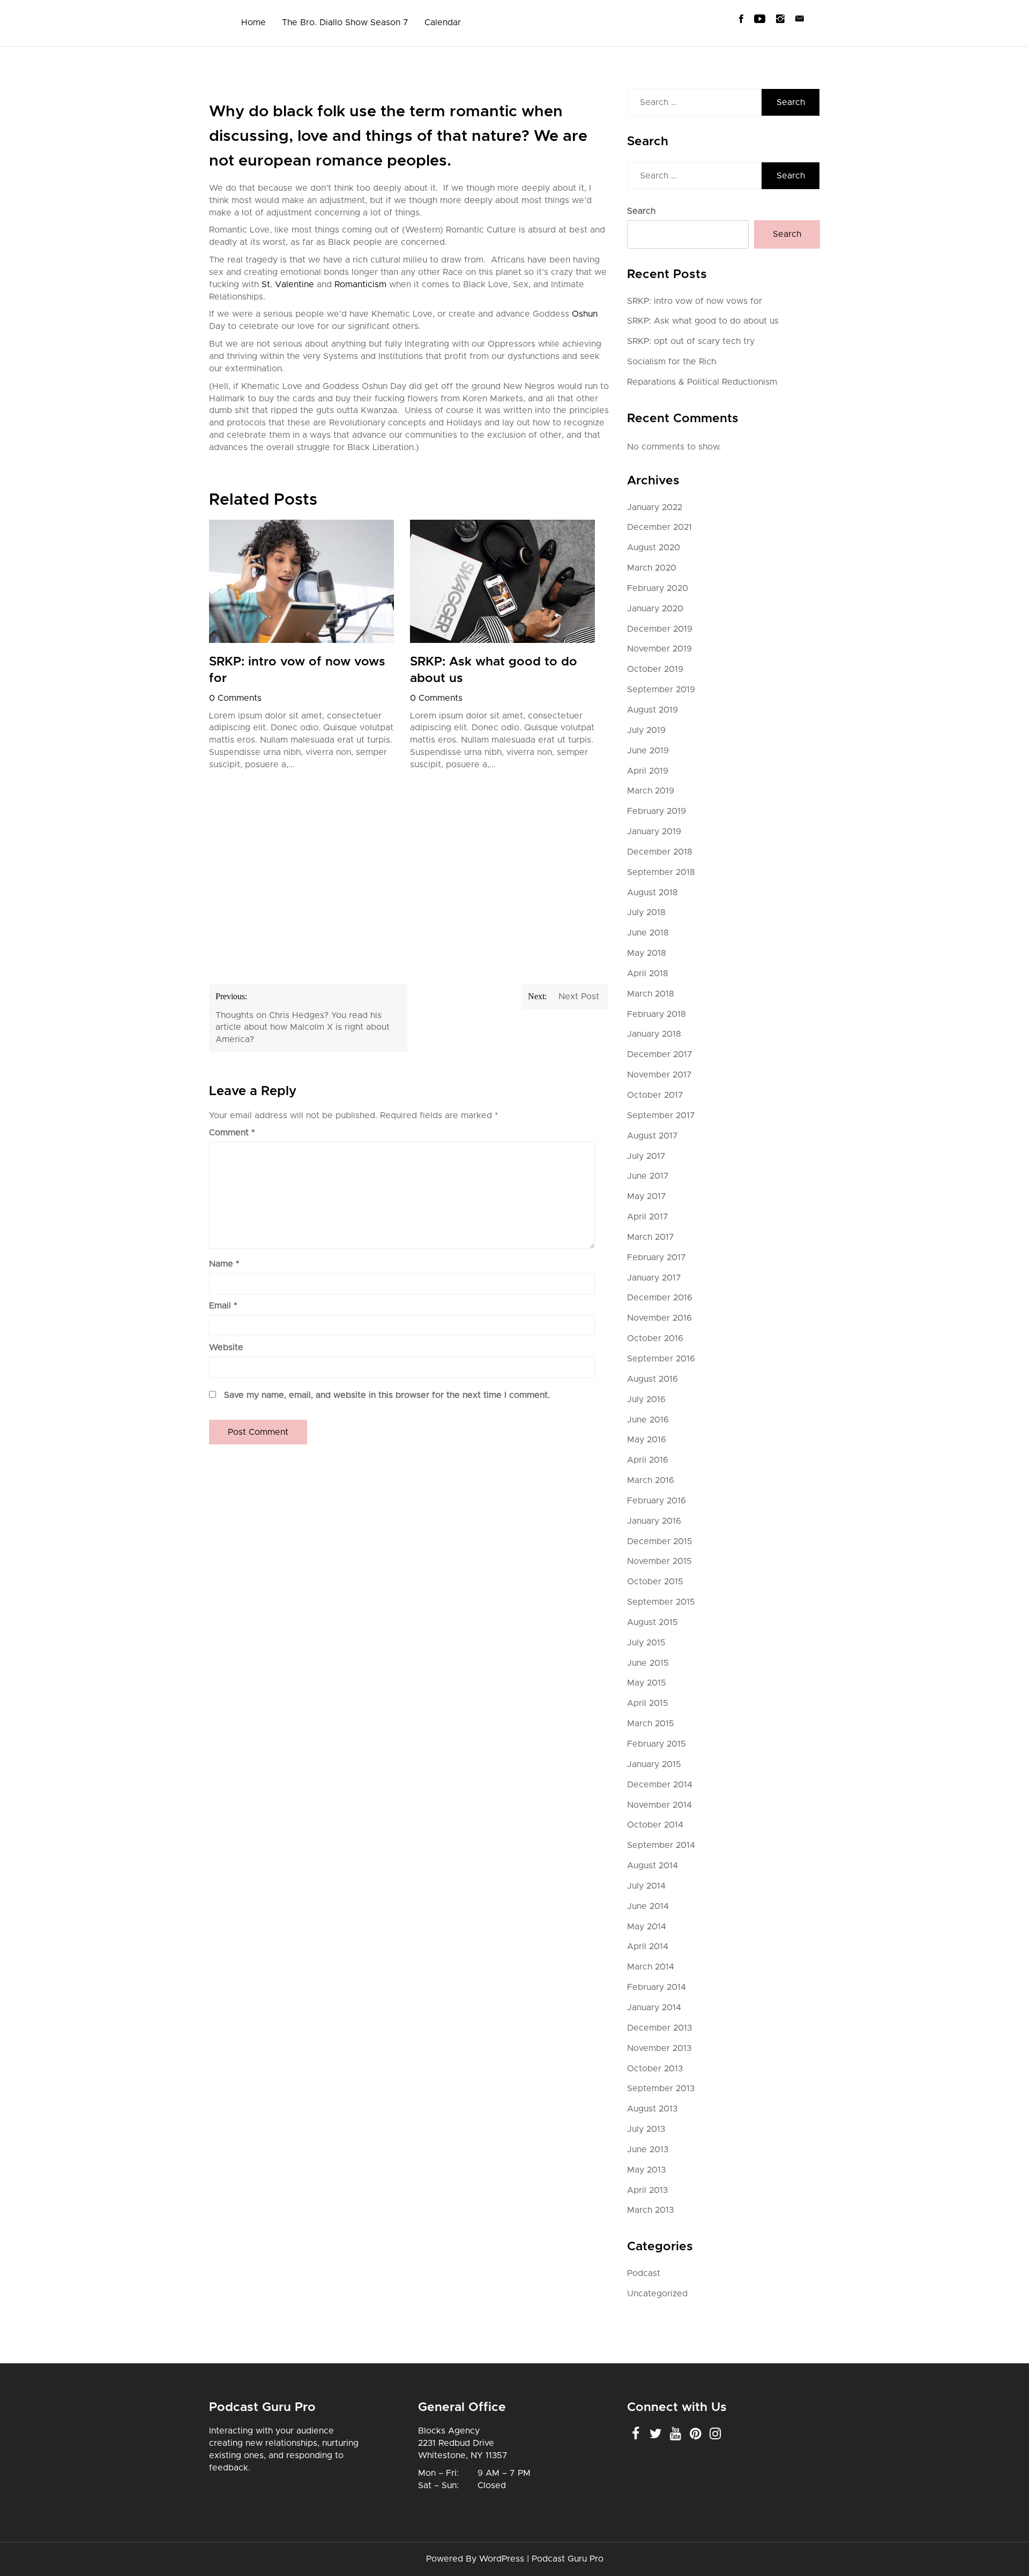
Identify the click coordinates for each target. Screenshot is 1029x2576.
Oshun (585, 314)
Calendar (443, 23)
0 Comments (235, 698)
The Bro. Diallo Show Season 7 (345, 23)
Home (253, 23)
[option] (301, 648)
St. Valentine (288, 284)
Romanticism (360, 284)
